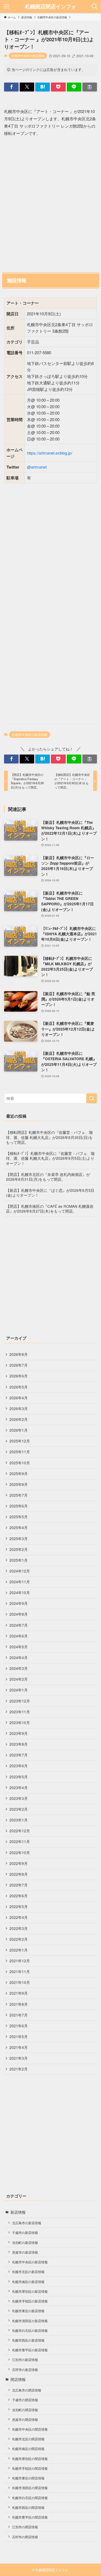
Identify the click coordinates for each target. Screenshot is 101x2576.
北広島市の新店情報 (27, 2223)
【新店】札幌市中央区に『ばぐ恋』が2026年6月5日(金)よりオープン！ (50, 1193)
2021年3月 (19, 2058)
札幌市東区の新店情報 (28, 2311)
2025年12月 (20, 1441)
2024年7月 (19, 1625)
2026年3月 (19, 1409)
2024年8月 (19, 1614)
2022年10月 (20, 1853)
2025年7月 (19, 1495)
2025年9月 (19, 1474)
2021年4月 (19, 2047)
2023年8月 (19, 1744)
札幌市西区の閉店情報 (28, 2507)
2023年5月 (19, 1777)
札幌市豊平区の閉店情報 (30, 2517)
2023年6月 (19, 1766)
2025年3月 (19, 1539)
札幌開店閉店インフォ (51, 7)
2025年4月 (19, 1528)
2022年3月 (19, 1928)
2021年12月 (20, 1961)
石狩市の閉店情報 (25, 2537)
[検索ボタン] (95, 6)
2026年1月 (19, 1430)
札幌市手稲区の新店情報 (30, 2301)
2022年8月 (19, 1874)
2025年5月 (19, 1517)
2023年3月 (19, 1798)
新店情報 (18, 2212)
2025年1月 (19, 1560)
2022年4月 (19, 1917)
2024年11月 (20, 1582)
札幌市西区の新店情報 (28, 2340)
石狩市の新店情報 (25, 2369)
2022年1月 (19, 1950)
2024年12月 (20, 1571)
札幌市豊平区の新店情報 (30, 2350)
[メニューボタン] (6, 6)
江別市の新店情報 (25, 2360)
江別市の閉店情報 (25, 2527)
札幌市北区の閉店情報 (28, 2439)
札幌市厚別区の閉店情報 (30, 2459)
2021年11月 (20, 1972)
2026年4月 (19, 1398)
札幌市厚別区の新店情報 (30, 2291)
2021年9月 (19, 1993)
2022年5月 (19, 1907)
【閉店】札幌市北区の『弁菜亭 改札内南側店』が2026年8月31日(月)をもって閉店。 (48, 1177)
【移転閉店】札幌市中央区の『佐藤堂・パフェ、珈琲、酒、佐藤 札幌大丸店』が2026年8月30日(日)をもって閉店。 (49, 1137)
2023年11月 (20, 1712)
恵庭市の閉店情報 (25, 2419)
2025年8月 (19, 1484)
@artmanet (37, 467)
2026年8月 (19, 1354)
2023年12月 (20, 1701)
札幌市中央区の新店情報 (28, 56)
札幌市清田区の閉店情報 (30, 2488)
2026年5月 (19, 1387)
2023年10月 (20, 1723)
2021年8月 (19, 2004)
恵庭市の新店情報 (25, 2252)
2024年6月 (19, 1636)
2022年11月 (20, 1842)
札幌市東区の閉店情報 (28, 2478)
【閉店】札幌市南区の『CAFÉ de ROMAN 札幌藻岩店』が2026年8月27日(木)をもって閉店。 (50, 1209)
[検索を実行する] (92, 1098)
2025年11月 (20, 1452)
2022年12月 (20, 1831)
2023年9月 (19, 1733)
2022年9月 (19, 1863)
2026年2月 (19, 1419)
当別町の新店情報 (25, 2242)
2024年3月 (19, 1668)
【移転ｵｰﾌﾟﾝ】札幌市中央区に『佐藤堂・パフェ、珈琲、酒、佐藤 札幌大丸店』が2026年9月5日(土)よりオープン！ (50, 1159)
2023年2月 (19, 1809)
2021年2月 (19, 2069)
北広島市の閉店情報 (27, 2390)
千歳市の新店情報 (25, 2232)
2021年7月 (19, 2015)
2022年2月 (19, 1939)
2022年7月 (19, 1885)
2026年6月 (19, 1376)
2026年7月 (19, 1365)
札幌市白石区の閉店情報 (30, 2498)
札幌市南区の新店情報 (28, 2282)
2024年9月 (19, 1603)
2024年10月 (20, 1593)
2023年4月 (19, 1788)
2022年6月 (19, 1896)
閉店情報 (18, 2379)
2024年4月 (19, 1658)
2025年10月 (20, 1463)
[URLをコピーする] (90, 87)
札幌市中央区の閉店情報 (30, 2429)
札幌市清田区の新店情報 (30, 2321)
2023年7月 (19, 1755)
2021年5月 (19, 2037)
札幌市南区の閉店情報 (28, 2449)
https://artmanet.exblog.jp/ (50, 453)
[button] (11, 87)
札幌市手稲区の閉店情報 (30, 2468)
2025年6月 (19, 1506)
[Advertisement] (50, 204)
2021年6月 (19, 2026)
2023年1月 (19, 1820)
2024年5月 (19, 1647)
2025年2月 (19, 1549)
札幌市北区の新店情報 (28, 2272)
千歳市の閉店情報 (25, 2400)
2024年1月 (19, 1690)
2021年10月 (20, 1982)
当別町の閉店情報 (25, 2410)
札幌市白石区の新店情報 (30, 2330)
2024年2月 (19, 1679)
